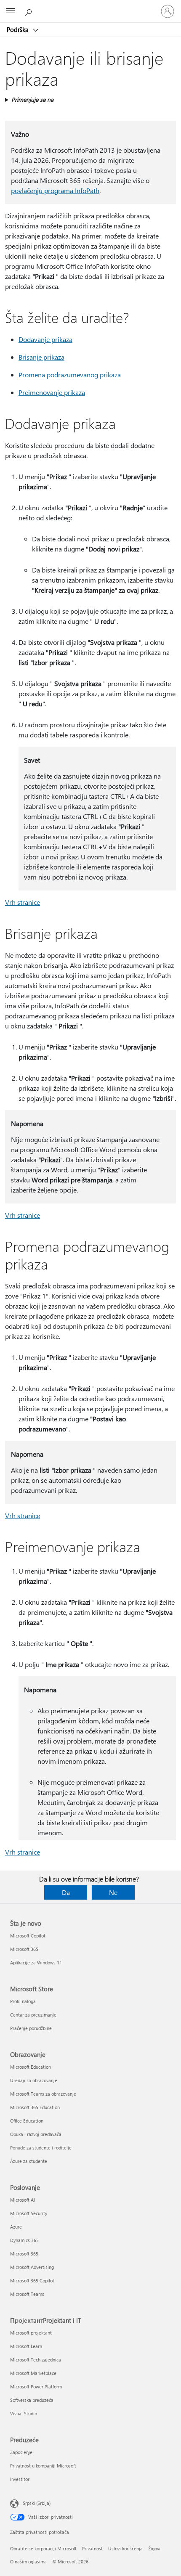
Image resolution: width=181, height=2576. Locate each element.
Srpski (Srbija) (37, 2503)
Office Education (27, 2121)
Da (66, 1892)
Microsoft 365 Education (35, 2107)
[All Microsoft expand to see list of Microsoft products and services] (11, 11)
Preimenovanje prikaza (52, 392)
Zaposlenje (21, 2452)
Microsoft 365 (24, 1949)
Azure (16, 2227)
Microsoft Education (31, 2067)
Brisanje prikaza (41, 357)
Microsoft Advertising (32, 2267)
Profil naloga (23, 2001)
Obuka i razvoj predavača (36, 2134)
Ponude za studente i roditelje (41, 2148)
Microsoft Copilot (28, 1936)
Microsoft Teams (27, 2294)
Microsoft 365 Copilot (32, 2281)
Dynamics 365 (24, 2240)
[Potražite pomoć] (29, 11)
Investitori (20, 2479)
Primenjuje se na (32, 99)
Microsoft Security (29, 2213)
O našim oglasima (28, 2561)
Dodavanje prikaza (45, 339)
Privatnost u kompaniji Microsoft (43, 2466)
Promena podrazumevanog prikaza (70, 375)
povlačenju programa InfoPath (55, 190)
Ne (113, 1892)
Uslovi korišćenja (125, 2548)
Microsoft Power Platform (36, 2387)
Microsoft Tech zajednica (36, 2360)
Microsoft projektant (31, 2333)
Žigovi (154, 2548)
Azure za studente (29, 2161)
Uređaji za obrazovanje (34, 2080)
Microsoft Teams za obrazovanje (43, 2094)
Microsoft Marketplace (33, 2373)
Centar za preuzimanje (33, 2015)
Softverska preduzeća (32, 2400)
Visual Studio (24, 2413)
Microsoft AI (23, 2200)
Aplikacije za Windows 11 (36, 1962)
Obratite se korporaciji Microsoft (43, 2548)
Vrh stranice (23, 902)
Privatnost (92, 2548)
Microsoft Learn (26, 2346)
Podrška (19, 29)
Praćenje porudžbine (31, 2028)
